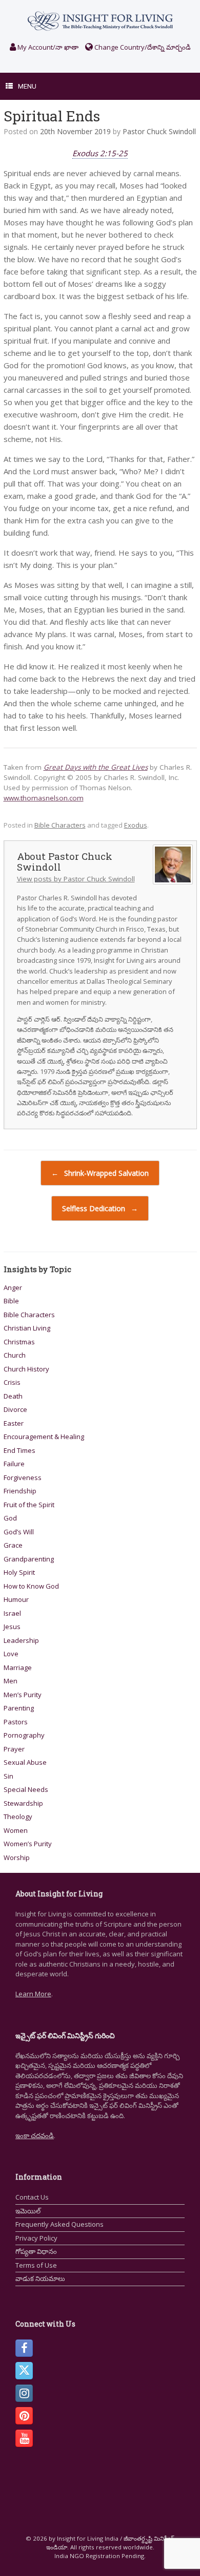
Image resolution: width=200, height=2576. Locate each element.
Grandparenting (29, 1559)
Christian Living (27, 1328)
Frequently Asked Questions (59, 2224)
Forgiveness (23, 1477)
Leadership (21, 1640)
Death (13, 1396)
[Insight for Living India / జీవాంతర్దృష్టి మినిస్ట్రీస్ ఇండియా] (100, 21)
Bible (11, 1301)
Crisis (12, 1382)
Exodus (136, 825)
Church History (26, 1369)
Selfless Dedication (100, 1208)
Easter (14, 1423)
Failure (14, 1464)
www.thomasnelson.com (44, 798)
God (10, 1518)
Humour (16, 1599)
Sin (8, 1776)
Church (15, 1355)
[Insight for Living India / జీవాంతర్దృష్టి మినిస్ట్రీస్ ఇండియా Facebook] (24, 2348)
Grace (13, 1545)
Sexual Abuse (25, 1762)
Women (16, 1830)
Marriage (18, 1667)
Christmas (19, 1342)
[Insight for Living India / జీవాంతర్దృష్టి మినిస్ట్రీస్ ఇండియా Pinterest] (24, 2416)
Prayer (14, 1749)
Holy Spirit (19, 1572)
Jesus (12, 1627)
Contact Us (32, 2197)
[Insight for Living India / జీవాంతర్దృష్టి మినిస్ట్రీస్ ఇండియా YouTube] (24, 2438)
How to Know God (31, 1586)
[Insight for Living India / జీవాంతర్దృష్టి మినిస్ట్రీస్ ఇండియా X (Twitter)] (24, 2371)
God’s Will (19, 1532)
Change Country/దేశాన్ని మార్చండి (142, 47)
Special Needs (26, 1789)
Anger (13, 1287)
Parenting (19, 1708)
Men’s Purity (23, 1695)
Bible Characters (60, 825)
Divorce (15, 1409)
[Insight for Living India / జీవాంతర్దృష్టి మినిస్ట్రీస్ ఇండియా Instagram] (24, 2393)
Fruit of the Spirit (29, 1505)
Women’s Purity (28, 1844)
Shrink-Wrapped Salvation (100, 1173)
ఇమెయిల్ (28, 2211)
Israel (12, 1613)
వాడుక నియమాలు (40, 2278)
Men (11, 1681)
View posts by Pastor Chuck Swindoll (76, 879)
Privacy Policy (36, 2238)
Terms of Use (36, 2265)
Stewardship (23, 1803)
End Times (19, 1450)
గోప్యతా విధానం (36, 2251)
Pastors (16, 1722)
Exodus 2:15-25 (100, 153)
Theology (18, 1817)
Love (11, 1654)
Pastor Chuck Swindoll (159, 131)
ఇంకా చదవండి (35, 2136)
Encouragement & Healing (44, 1437)
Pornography (24, 1735)
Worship (17, 1857)
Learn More (33, 1994)
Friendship (20, 1491)
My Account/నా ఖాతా (47, 47)
